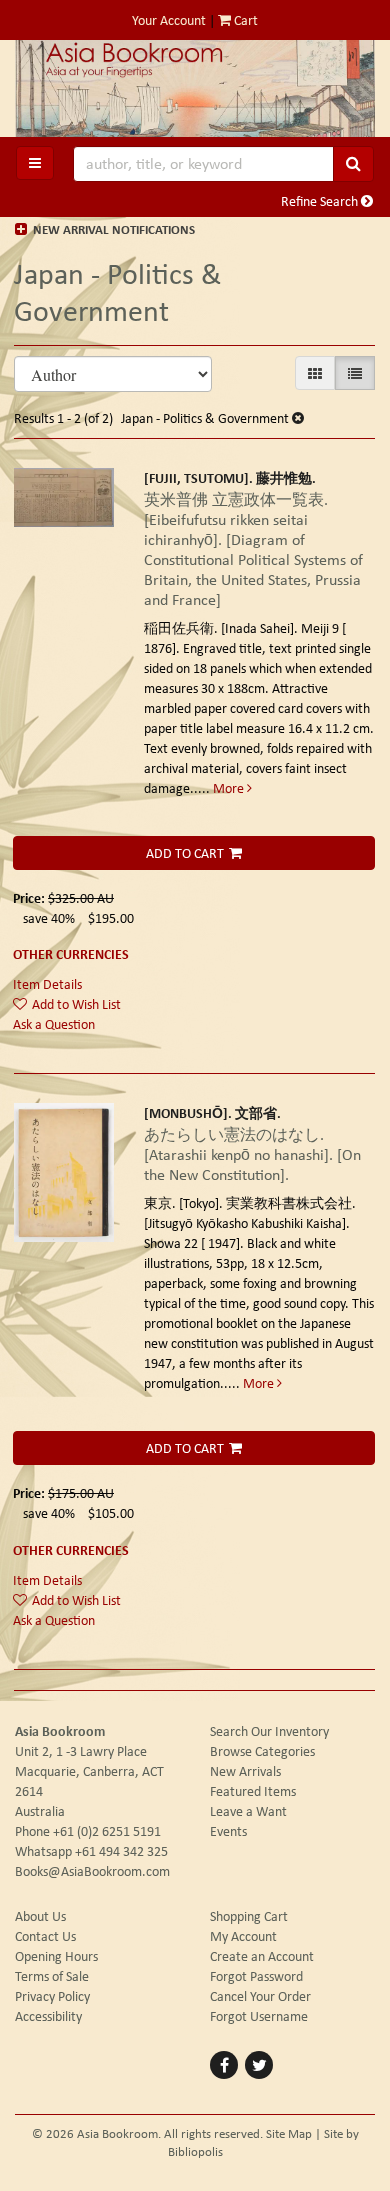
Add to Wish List (76, 1004)
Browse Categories (262, 1751)
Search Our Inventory (269, 1731)
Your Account (169, 20)
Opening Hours (56, 1956)
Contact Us (45, 1936)
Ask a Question (54, 1024)
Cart (244, 20)
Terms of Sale (52, 1976)
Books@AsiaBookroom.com (92, 1871)
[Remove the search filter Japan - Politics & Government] (298, 418)
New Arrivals (245, 1771)
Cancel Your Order (260, 1996)
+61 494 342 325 (121, 1851)
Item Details (47, 984)
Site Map (289, 2133)
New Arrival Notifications (112, 229)
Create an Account (262, 1956)
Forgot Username (259, 2016)
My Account (243, 1936)
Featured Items (253, 1791)
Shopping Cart (249, 1916)
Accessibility (48, 2016)
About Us (40, 1916)
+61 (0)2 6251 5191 (107, 1831)
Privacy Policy (52, 1996)
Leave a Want (248, 1811)
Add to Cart (185, 853)
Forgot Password (256, 1976)
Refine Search (321, 201)
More (230, 788)
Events (228, 1831)
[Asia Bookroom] (195, 88)
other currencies (71, 953)
